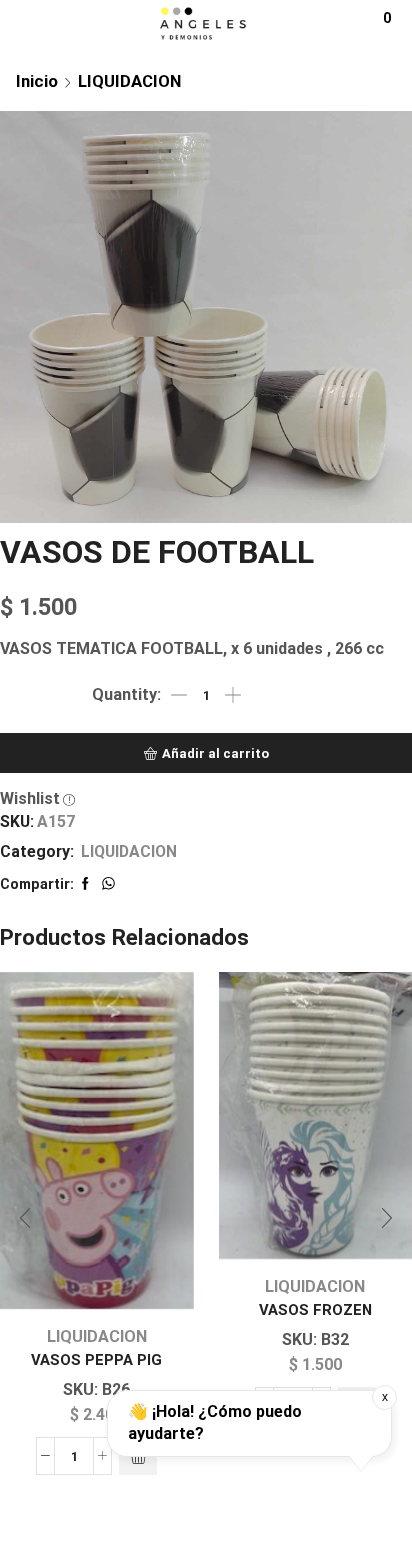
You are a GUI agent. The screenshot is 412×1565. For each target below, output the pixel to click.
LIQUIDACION (129, 81)
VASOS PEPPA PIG (96, 1360)
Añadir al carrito (215, 753)
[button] (25, 1219)
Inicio (37, 81)
